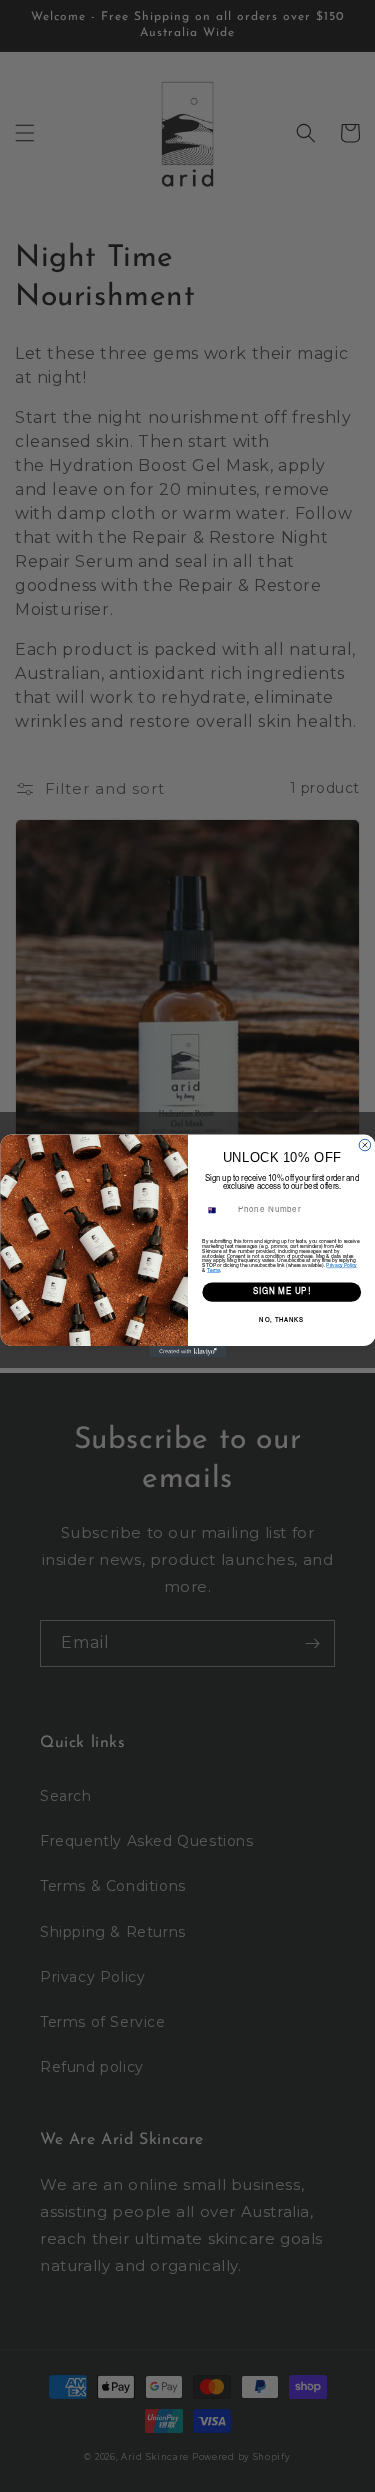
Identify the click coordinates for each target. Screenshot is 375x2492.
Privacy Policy (341, 1265)
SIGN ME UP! (281, 1292)
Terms (213, 1270)
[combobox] (217, 1210)
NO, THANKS (281, 1321)
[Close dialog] (365, 1145)
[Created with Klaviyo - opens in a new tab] (187, 1352)
